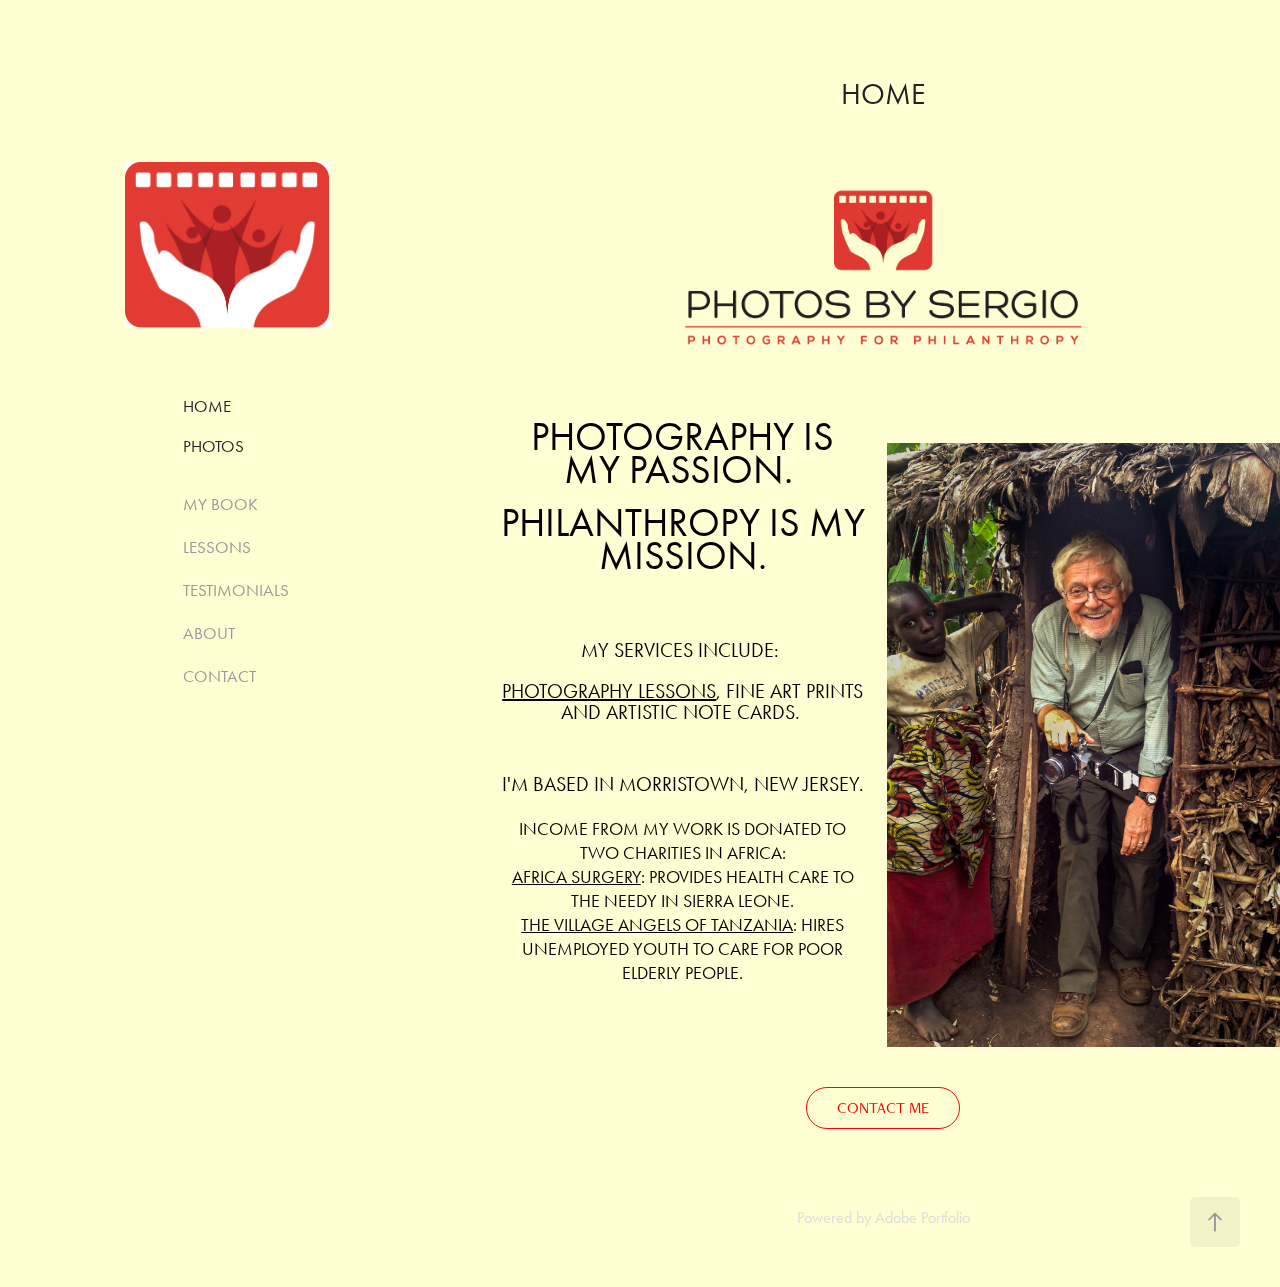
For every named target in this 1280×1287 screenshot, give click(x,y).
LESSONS (217, 547)
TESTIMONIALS (236, 590)
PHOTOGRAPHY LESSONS (609, 691)
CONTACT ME (883, 1107)
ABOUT (209, 633)
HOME (207, 406)
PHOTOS (213, 446)
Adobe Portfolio (922, 1217)
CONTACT (219, 676)
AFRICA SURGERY (576, 877)
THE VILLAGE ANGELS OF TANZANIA (657, 925)
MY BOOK (220, 504)
